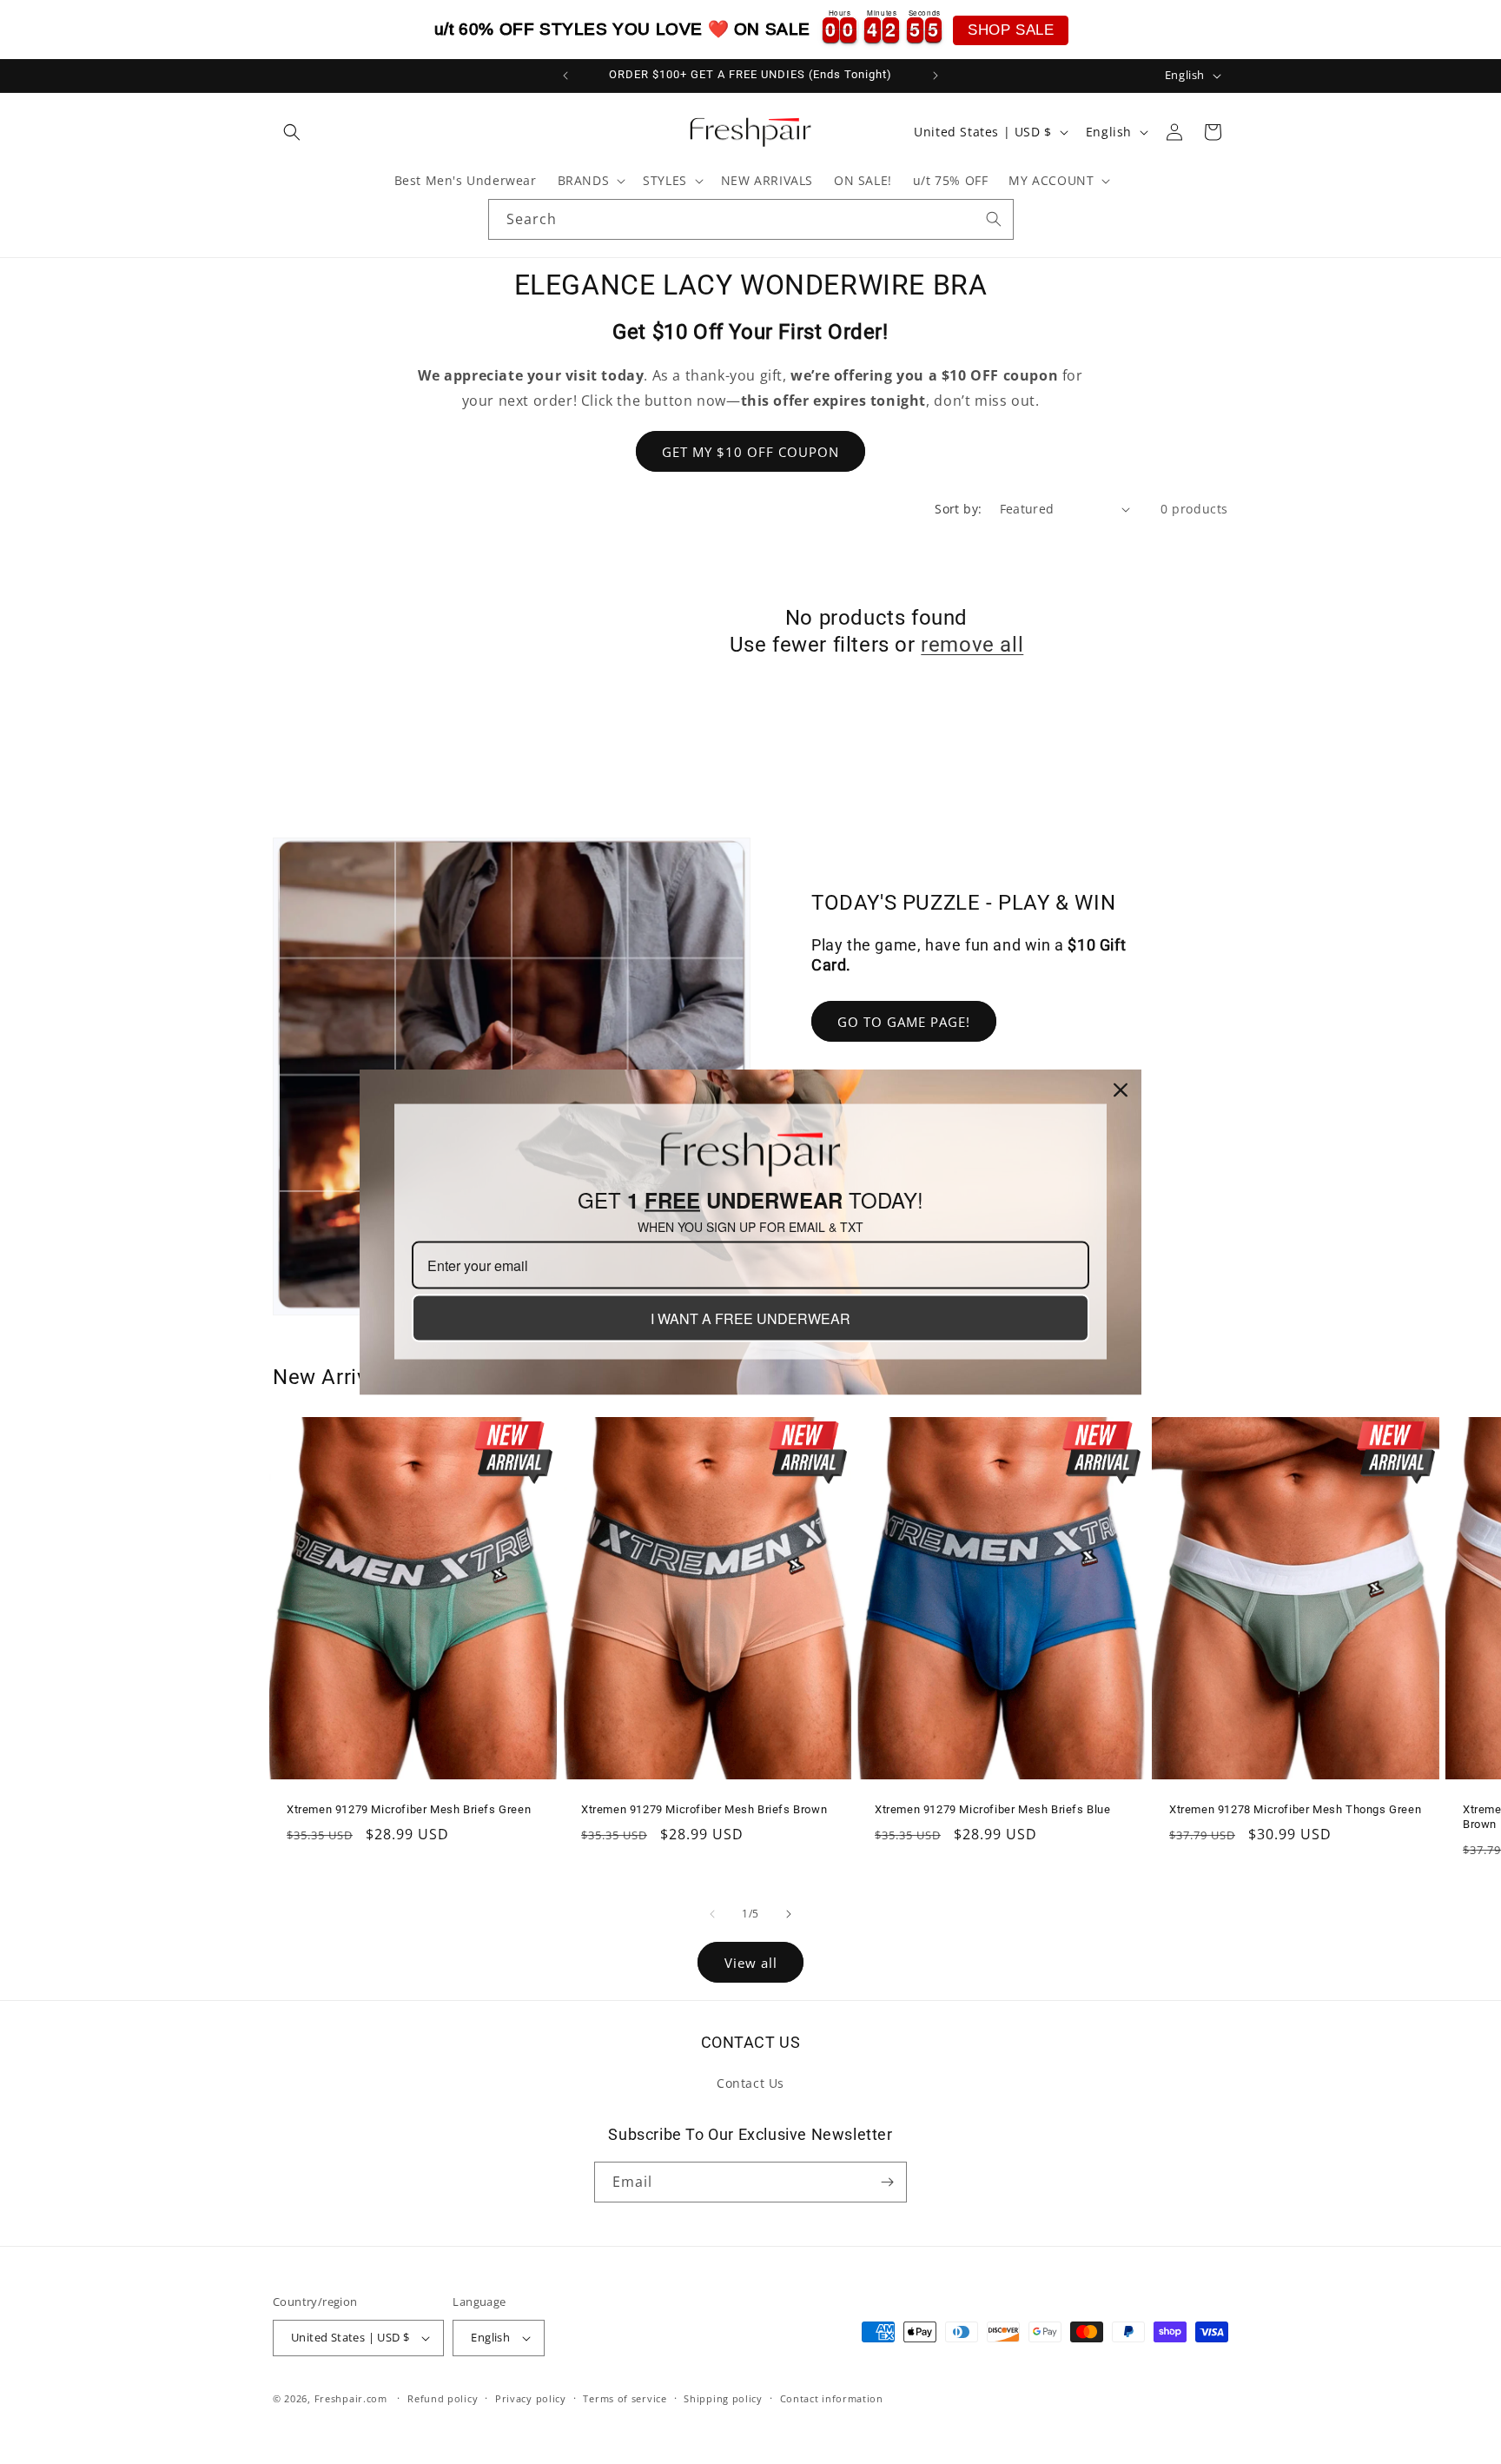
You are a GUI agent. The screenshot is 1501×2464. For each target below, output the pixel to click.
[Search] (994, 219)
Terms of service (625, 2398)
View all (751, 1963)
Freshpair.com (351, 2398)
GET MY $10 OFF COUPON (750, 452)
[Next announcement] (936, 76)
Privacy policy (531, 2398)
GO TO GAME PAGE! (904, 1022)
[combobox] (751, 219)
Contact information (832, 2398)
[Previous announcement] (565, 76)
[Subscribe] (887, 2182)
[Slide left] (712, 1914)
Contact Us (750, 2083)
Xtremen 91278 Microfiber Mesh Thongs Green (1295, 1809)
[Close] (1121, 1090)
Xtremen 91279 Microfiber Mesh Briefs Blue (993, 1809)
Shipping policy (723, 2398)
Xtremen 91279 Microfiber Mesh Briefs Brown (704, 1809)
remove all (972, 645)
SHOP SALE (1011, 30)
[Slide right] (789, 1914)
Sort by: (958, 509)
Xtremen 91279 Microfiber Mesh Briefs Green (409, 1809)
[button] (292, 132)
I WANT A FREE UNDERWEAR (750, 1318)
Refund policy (443, 2398)
